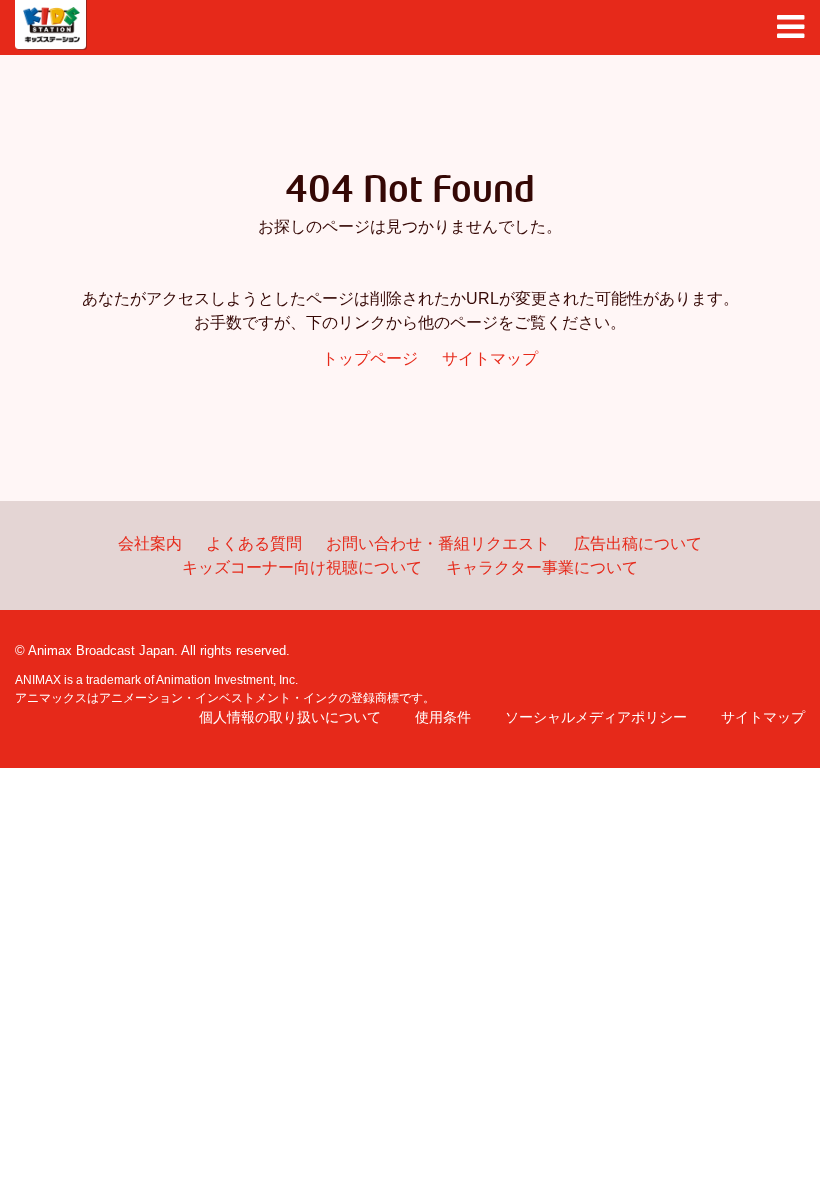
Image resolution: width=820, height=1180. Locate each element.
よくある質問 (254, 543)
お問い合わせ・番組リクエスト (438, 543)
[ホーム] (51, 25)
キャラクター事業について (542, 567)
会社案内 (150, 543)
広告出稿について (638, 543)
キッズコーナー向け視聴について (302, 567)
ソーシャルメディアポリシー (596, 717)
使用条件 (443, 717)
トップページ (370, 358)
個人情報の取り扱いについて (290, 717)
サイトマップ (490, 358)
